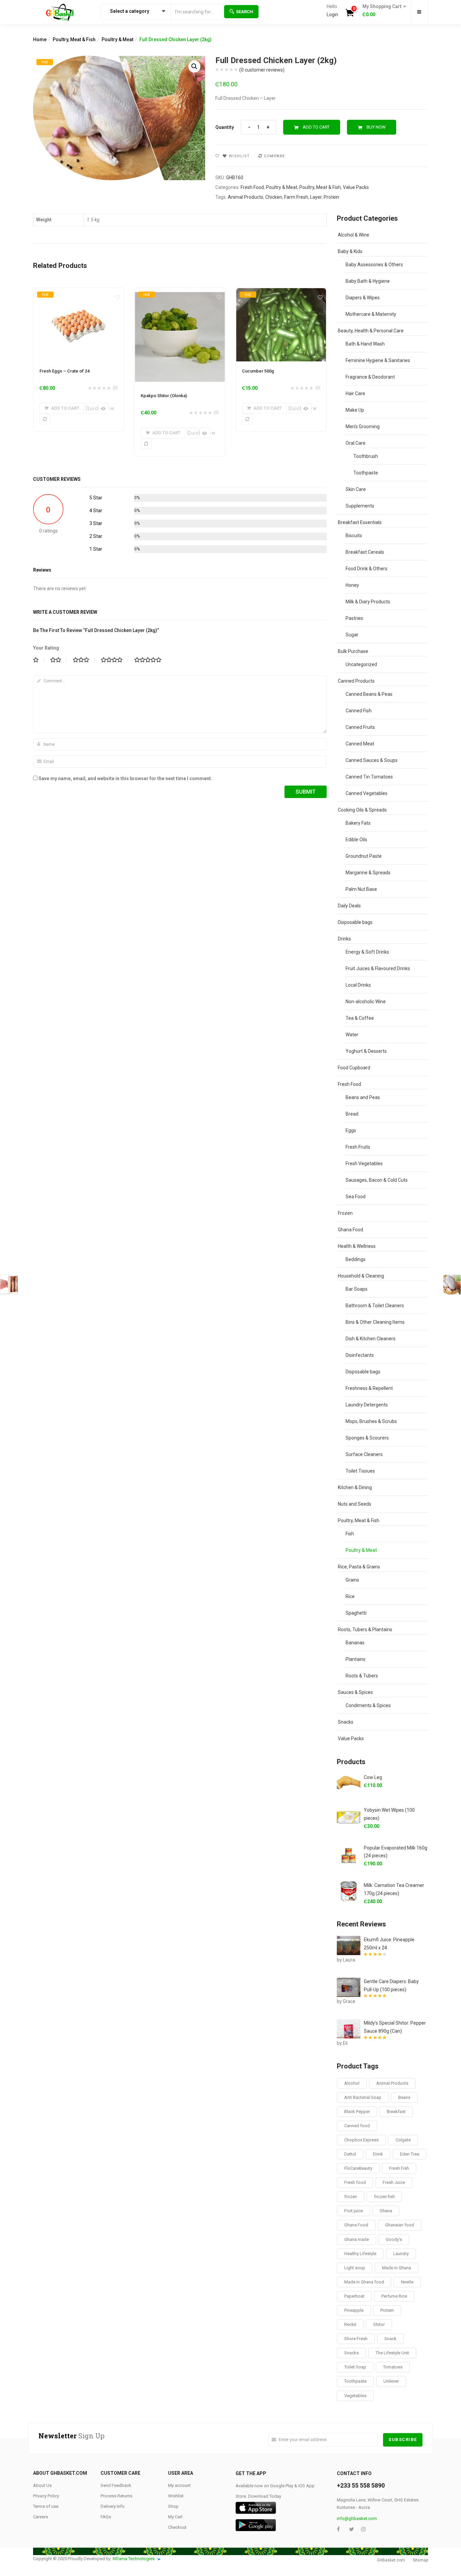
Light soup (355, 2268)
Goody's (394, 2239)
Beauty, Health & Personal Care (371, 331)
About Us (42, 2485)
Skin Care (356, 489)
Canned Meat (360, 744)
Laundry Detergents (367, 1405)
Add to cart (316, 127)
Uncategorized (361, 664)
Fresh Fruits (358, 1147)
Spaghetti (356, 1613)
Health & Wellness (357, 1246)
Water (352, 1035)
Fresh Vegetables (364, 1163)
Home (40, 39)
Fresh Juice (394, 2182)
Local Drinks (358, 985)
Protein (331, 197)
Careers (40, 2517)
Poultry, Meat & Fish (74, 39)
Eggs (351, 1130)
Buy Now (376, 127)
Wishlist (176, 2496)
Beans (404, 2097)
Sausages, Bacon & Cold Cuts (377, 1180)
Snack (390, 2339)
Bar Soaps (357, 1289)
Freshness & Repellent (369, 1388)
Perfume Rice (394, 2296)
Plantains (356, 1659)
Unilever (391, 2381)
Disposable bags (355, 922)
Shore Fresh (356, 2339)
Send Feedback (116, 2485)
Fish (350, 1534)
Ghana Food (350, 1230)
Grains (352, 1580)
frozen (351, 2197)
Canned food (357, 2126)
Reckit (350, 2324)
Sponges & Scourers (367, 1438)
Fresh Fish (399, 2168)
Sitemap (420, 2560)
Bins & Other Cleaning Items (375, 1322)
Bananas (355, 1643)
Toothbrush (366, 456)
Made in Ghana (397, 2268)
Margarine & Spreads (368, 873)
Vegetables (355, 2396)
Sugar (352, 635)
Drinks (344, 939)
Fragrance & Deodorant (370, 377)
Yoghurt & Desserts (366, 1051)
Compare (275, 156)
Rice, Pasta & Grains (359, 1567)
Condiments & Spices (368, 1705)
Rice (350, 1596)
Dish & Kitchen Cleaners (371, 1339)
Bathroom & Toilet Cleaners (375, 1306)
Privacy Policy (46, 2496)
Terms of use (46, 2506)
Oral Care (356, 443)
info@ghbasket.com (357, 2518)
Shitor (379, 2324)
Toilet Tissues (360, 1471)
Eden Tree (410, 2154)
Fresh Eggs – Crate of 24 (64, 371)
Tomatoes (393, 2367)
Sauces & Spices (355, 1692)
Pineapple (354, 2310)
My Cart (175, 2517)
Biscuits (354, 536)
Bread (352, 1114)
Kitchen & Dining (355, 1487)
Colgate (403, 2140)
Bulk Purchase (353, 651)
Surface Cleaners (364, 1454)
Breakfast (396, 2112)
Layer (316, 197)
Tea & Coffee (360, 1018)
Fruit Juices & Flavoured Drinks (378, 968)
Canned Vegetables (367, 793)
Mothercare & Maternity (371, 314)
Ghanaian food (400, 2225)
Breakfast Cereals (365, 552)
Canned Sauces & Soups (372, 760)
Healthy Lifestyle (360, 2254)
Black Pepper (357, 2112)
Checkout (177, 2527)
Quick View (91, 408)
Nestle (407, 2282)
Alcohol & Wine (354, 235)
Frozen (345, 1213)
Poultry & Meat (117, 39)
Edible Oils (356, 840)
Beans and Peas (363, 1097)
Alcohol (352, 2083)
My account (179, 2485)
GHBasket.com (391, 2560)
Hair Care (355, 393)
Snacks (346, 1722)
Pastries (354, 618)
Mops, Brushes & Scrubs (371, 1421)
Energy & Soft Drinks (367, 952)
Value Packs (356, 187)
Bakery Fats (358, 823)
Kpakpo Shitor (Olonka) (164, 396)
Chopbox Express (361, 2140)
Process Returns (116, 2496)
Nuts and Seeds (355, 1504)
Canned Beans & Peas (369, 694)
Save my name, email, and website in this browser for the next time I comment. (125, 778)
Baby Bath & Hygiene (368, 281)
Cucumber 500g (258, 371)
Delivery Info (113, 2506)
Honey (352, 585)
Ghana (386, 2211)
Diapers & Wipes (363, 298)
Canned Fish (359, 711)
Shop (173, 2506)
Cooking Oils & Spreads (362, 810)
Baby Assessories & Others (374, 265)
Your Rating (46, 648)
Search (245, 12)
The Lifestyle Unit (392, 2353)
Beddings (356, 1259)
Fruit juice (354, 2211)
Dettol (350, 2154)
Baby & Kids (350, 251)
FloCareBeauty (358, 2168)
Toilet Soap (355, 2367)
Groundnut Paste (364, 856)
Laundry (401, 2254)
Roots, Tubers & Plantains (365, 1629)
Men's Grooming (363, 427)
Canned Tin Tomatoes (369, 777)
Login (332, 15)
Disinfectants (360, 1355)
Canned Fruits (360, 727)
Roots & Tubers (362, 1676)
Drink (378, 2154)
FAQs (106, 2517)
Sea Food (356, 1197)
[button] (382, 11)
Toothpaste (366, 473)
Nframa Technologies (134, 2559)
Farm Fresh (296, 197)
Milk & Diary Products (368, 602)
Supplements (360, 506)
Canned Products (356, 681)
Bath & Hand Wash (365, 344)
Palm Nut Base (361, 889)
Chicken (274, 197)
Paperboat (354, 2296)
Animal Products (246, 197)
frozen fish (384, 2197)
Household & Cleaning (361, 1276)
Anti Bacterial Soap (363, 2097)
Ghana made (357, 2239)
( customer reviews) (262, 70)
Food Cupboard (354, 1068)
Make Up (355, 410)
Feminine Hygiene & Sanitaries (378, 360)
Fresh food (355, 2182)
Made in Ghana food (364, 2282)
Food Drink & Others (367, 569)
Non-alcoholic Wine (366, 1002)
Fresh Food (252, 187)
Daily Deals (349, 906)
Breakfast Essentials (360, 522)
